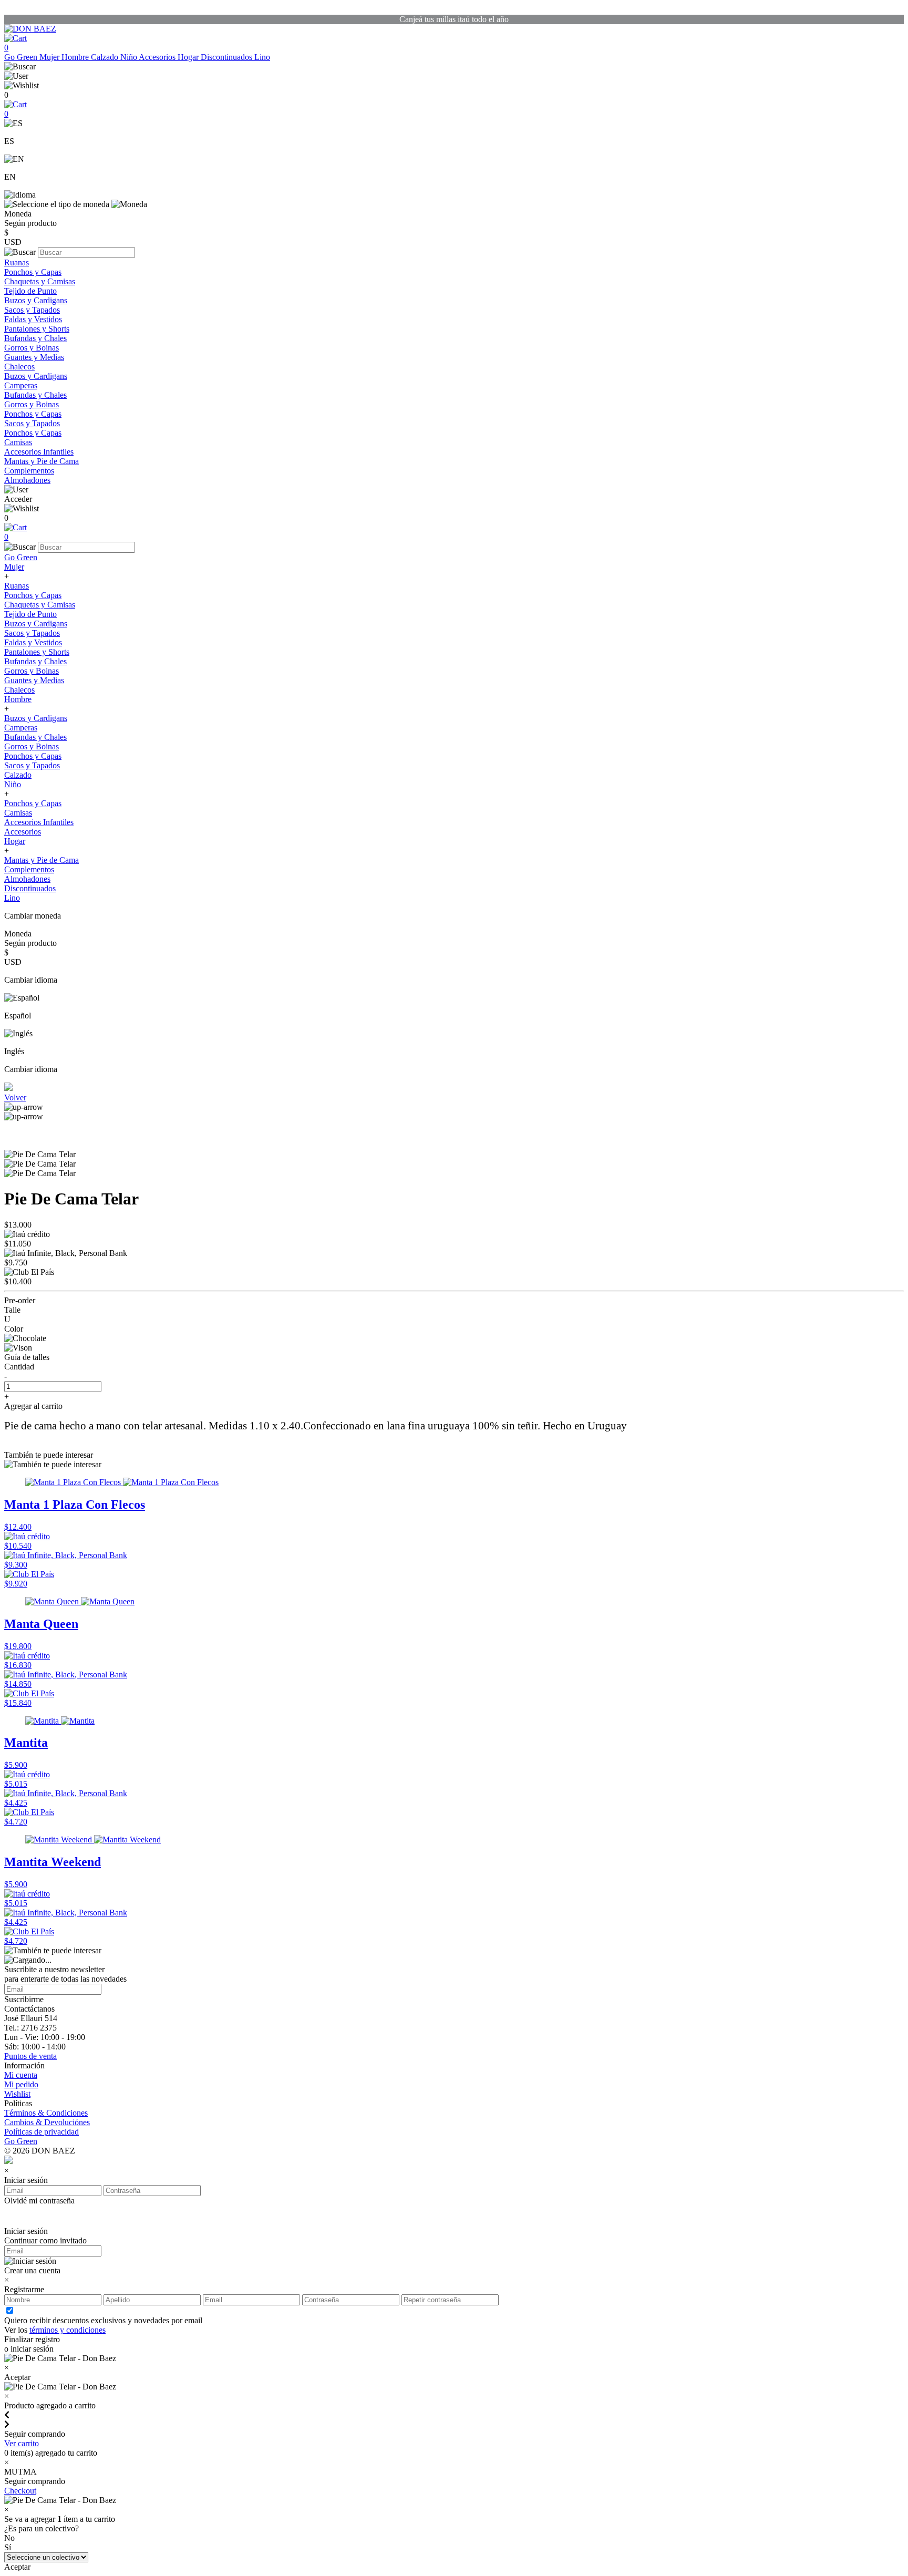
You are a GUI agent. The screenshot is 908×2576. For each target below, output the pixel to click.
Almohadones (27, 480)
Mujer (50, 57)
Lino (262, 57)
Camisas (18, 442)
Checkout (20, 2491)
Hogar (189, 57)
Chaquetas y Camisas (40, 281)
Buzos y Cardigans (36, 300)
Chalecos (19, 367)
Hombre (76, 57)
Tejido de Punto (30, 291)
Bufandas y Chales (35, 338)
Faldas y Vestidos (33, 319)
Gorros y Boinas (32, 348)
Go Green (22, 57)
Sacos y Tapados (32, 310)
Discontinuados (228, 57)
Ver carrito (22, 2443)
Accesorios (158, 57)
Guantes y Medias (34, 357)
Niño (130, 57)
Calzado (106, 57)
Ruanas (17, 262)
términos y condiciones (68, 2330)
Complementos (29, 471)
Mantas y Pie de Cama (42, 461)
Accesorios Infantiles (39, 452)
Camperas (21, 385)
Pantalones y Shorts (37, 329)
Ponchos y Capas (33, 272)
